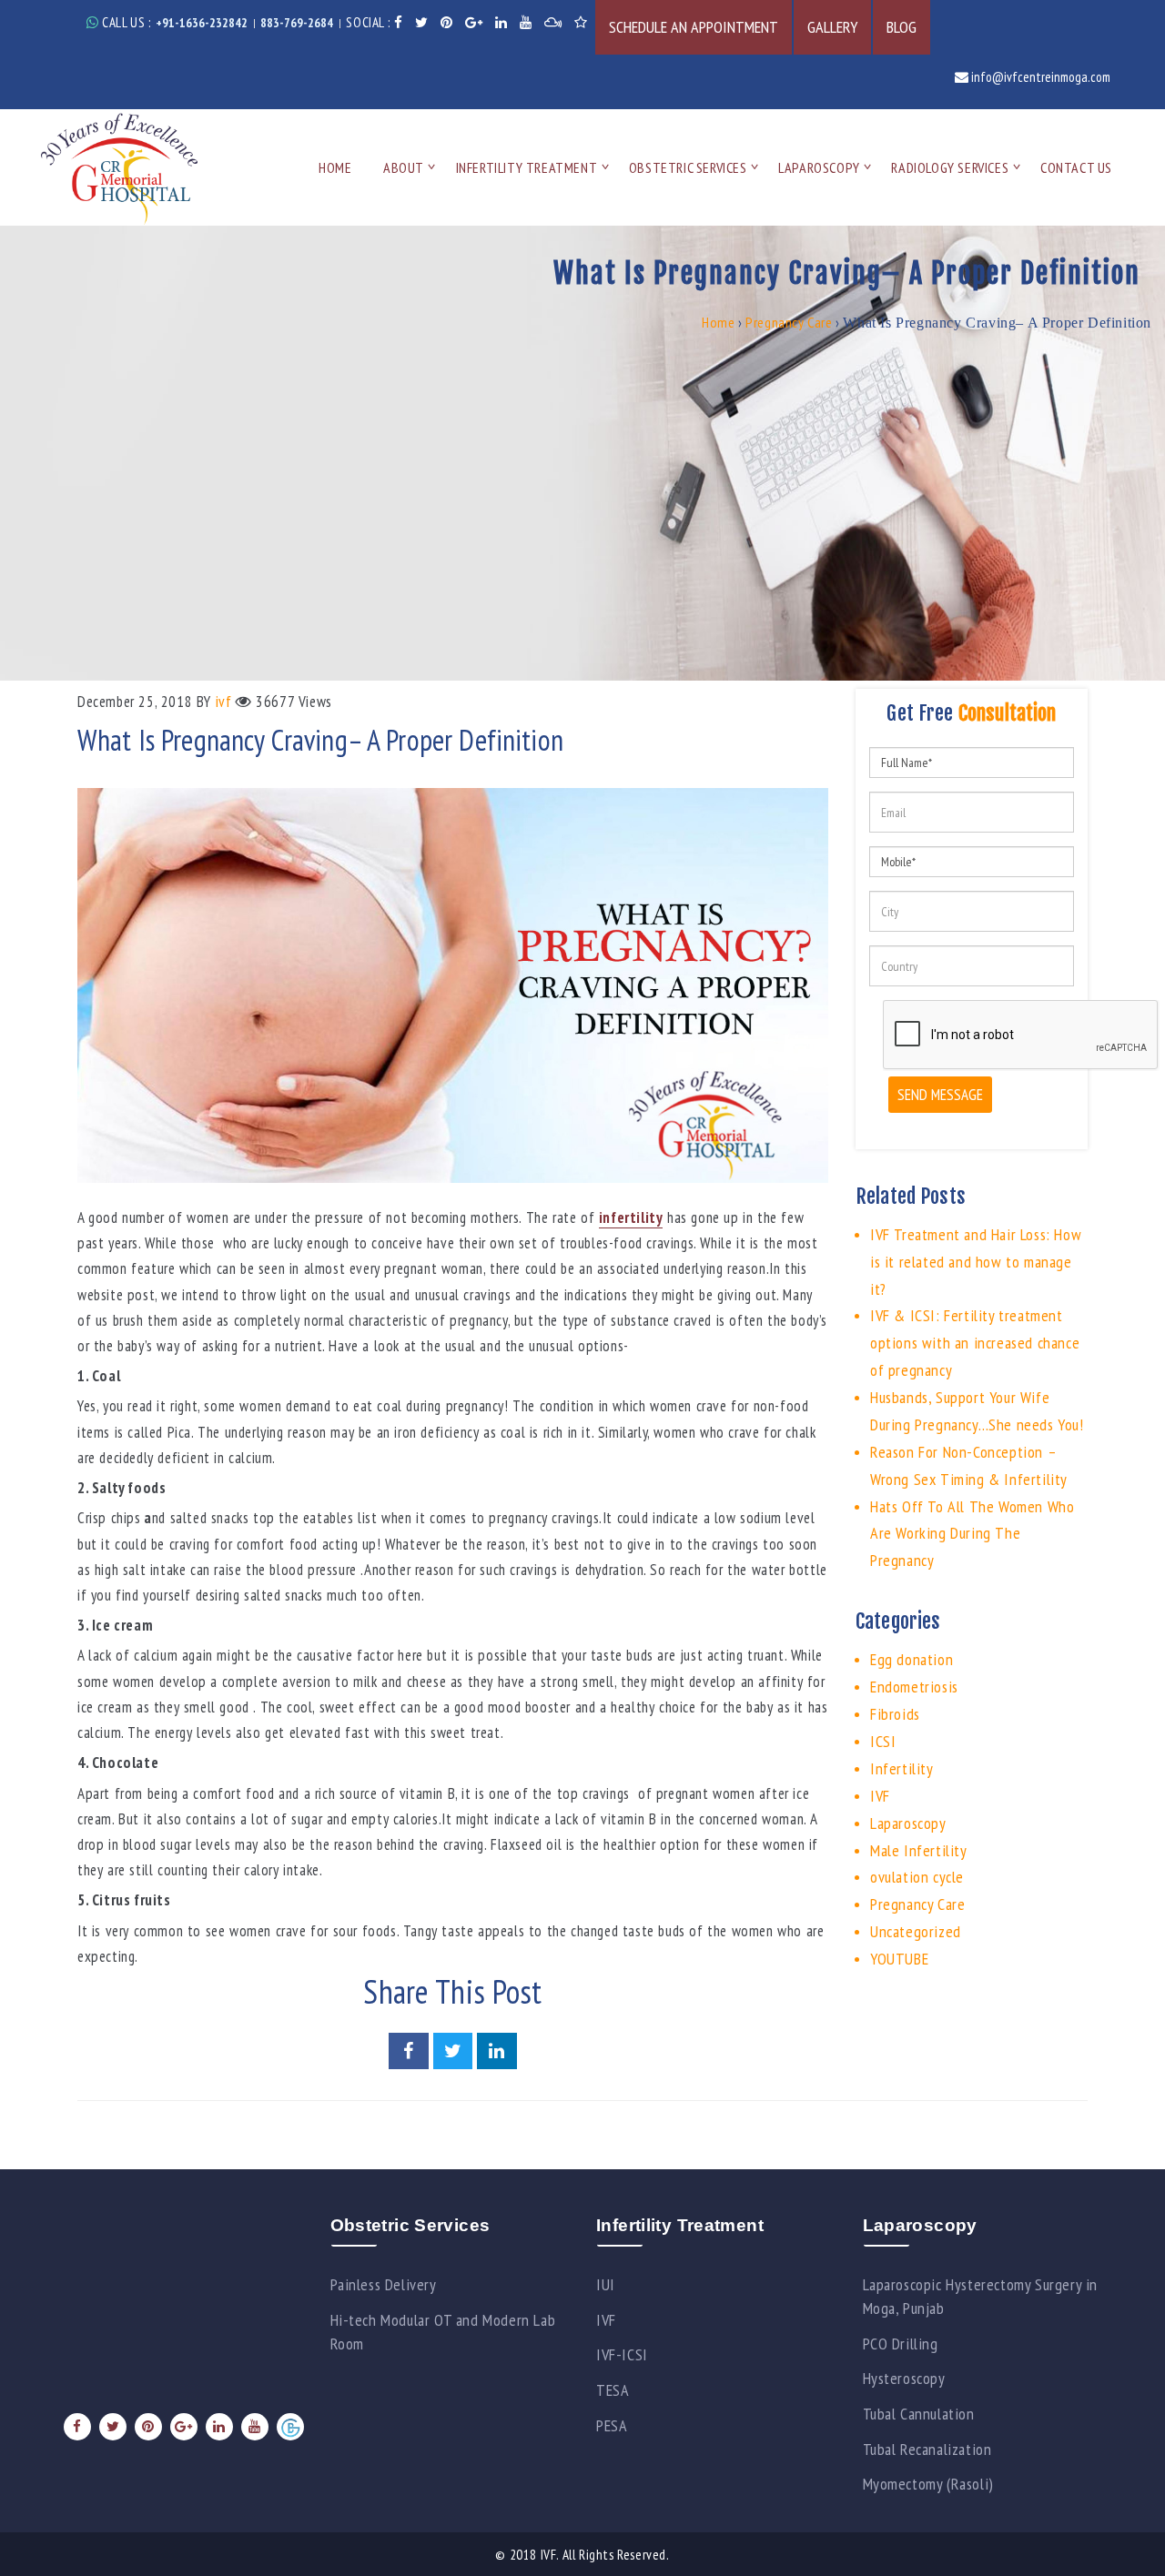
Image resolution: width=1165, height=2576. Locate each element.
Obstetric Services (688, 167)
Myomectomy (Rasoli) (928, 2484)
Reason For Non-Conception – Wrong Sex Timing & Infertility (969, 1465)
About (404, 167)
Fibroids (895, 1714)
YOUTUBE (899, 1959)
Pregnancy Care (789, 322)
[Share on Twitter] (455, 2052)
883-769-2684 (297, 23)
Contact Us (1076, 167)
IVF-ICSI (622, 2354)
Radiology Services (950, 167)
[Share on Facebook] (410, 2052)
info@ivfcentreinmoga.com (1039, 77)
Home (335, 167)
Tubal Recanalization (927, 2449)
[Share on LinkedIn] (497, 2052)
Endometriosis (914, 1687)
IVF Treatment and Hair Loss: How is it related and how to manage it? (976, 1262)
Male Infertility (919, 1850)
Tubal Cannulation (919, 2414)
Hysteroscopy (904, 2378)
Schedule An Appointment (694, 27)
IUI (606, 2284)
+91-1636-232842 (202, 23)
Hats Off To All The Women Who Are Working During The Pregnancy (972, 1534)
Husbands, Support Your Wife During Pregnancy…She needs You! (977, 1411)
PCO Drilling (901, 2344)
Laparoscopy (819, 167)
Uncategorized (916, 1931)
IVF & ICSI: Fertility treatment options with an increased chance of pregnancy (975, 1343)
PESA (612, 2425)
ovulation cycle (917, 1877)
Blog (902, 27)
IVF (880, 1796)
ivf (224, 702)
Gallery (832, 27)
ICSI (883, 1741)
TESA (613, 2390)
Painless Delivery (384, 2284)
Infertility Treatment (527, 167)
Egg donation (912, 1659)
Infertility (902, 1768)
